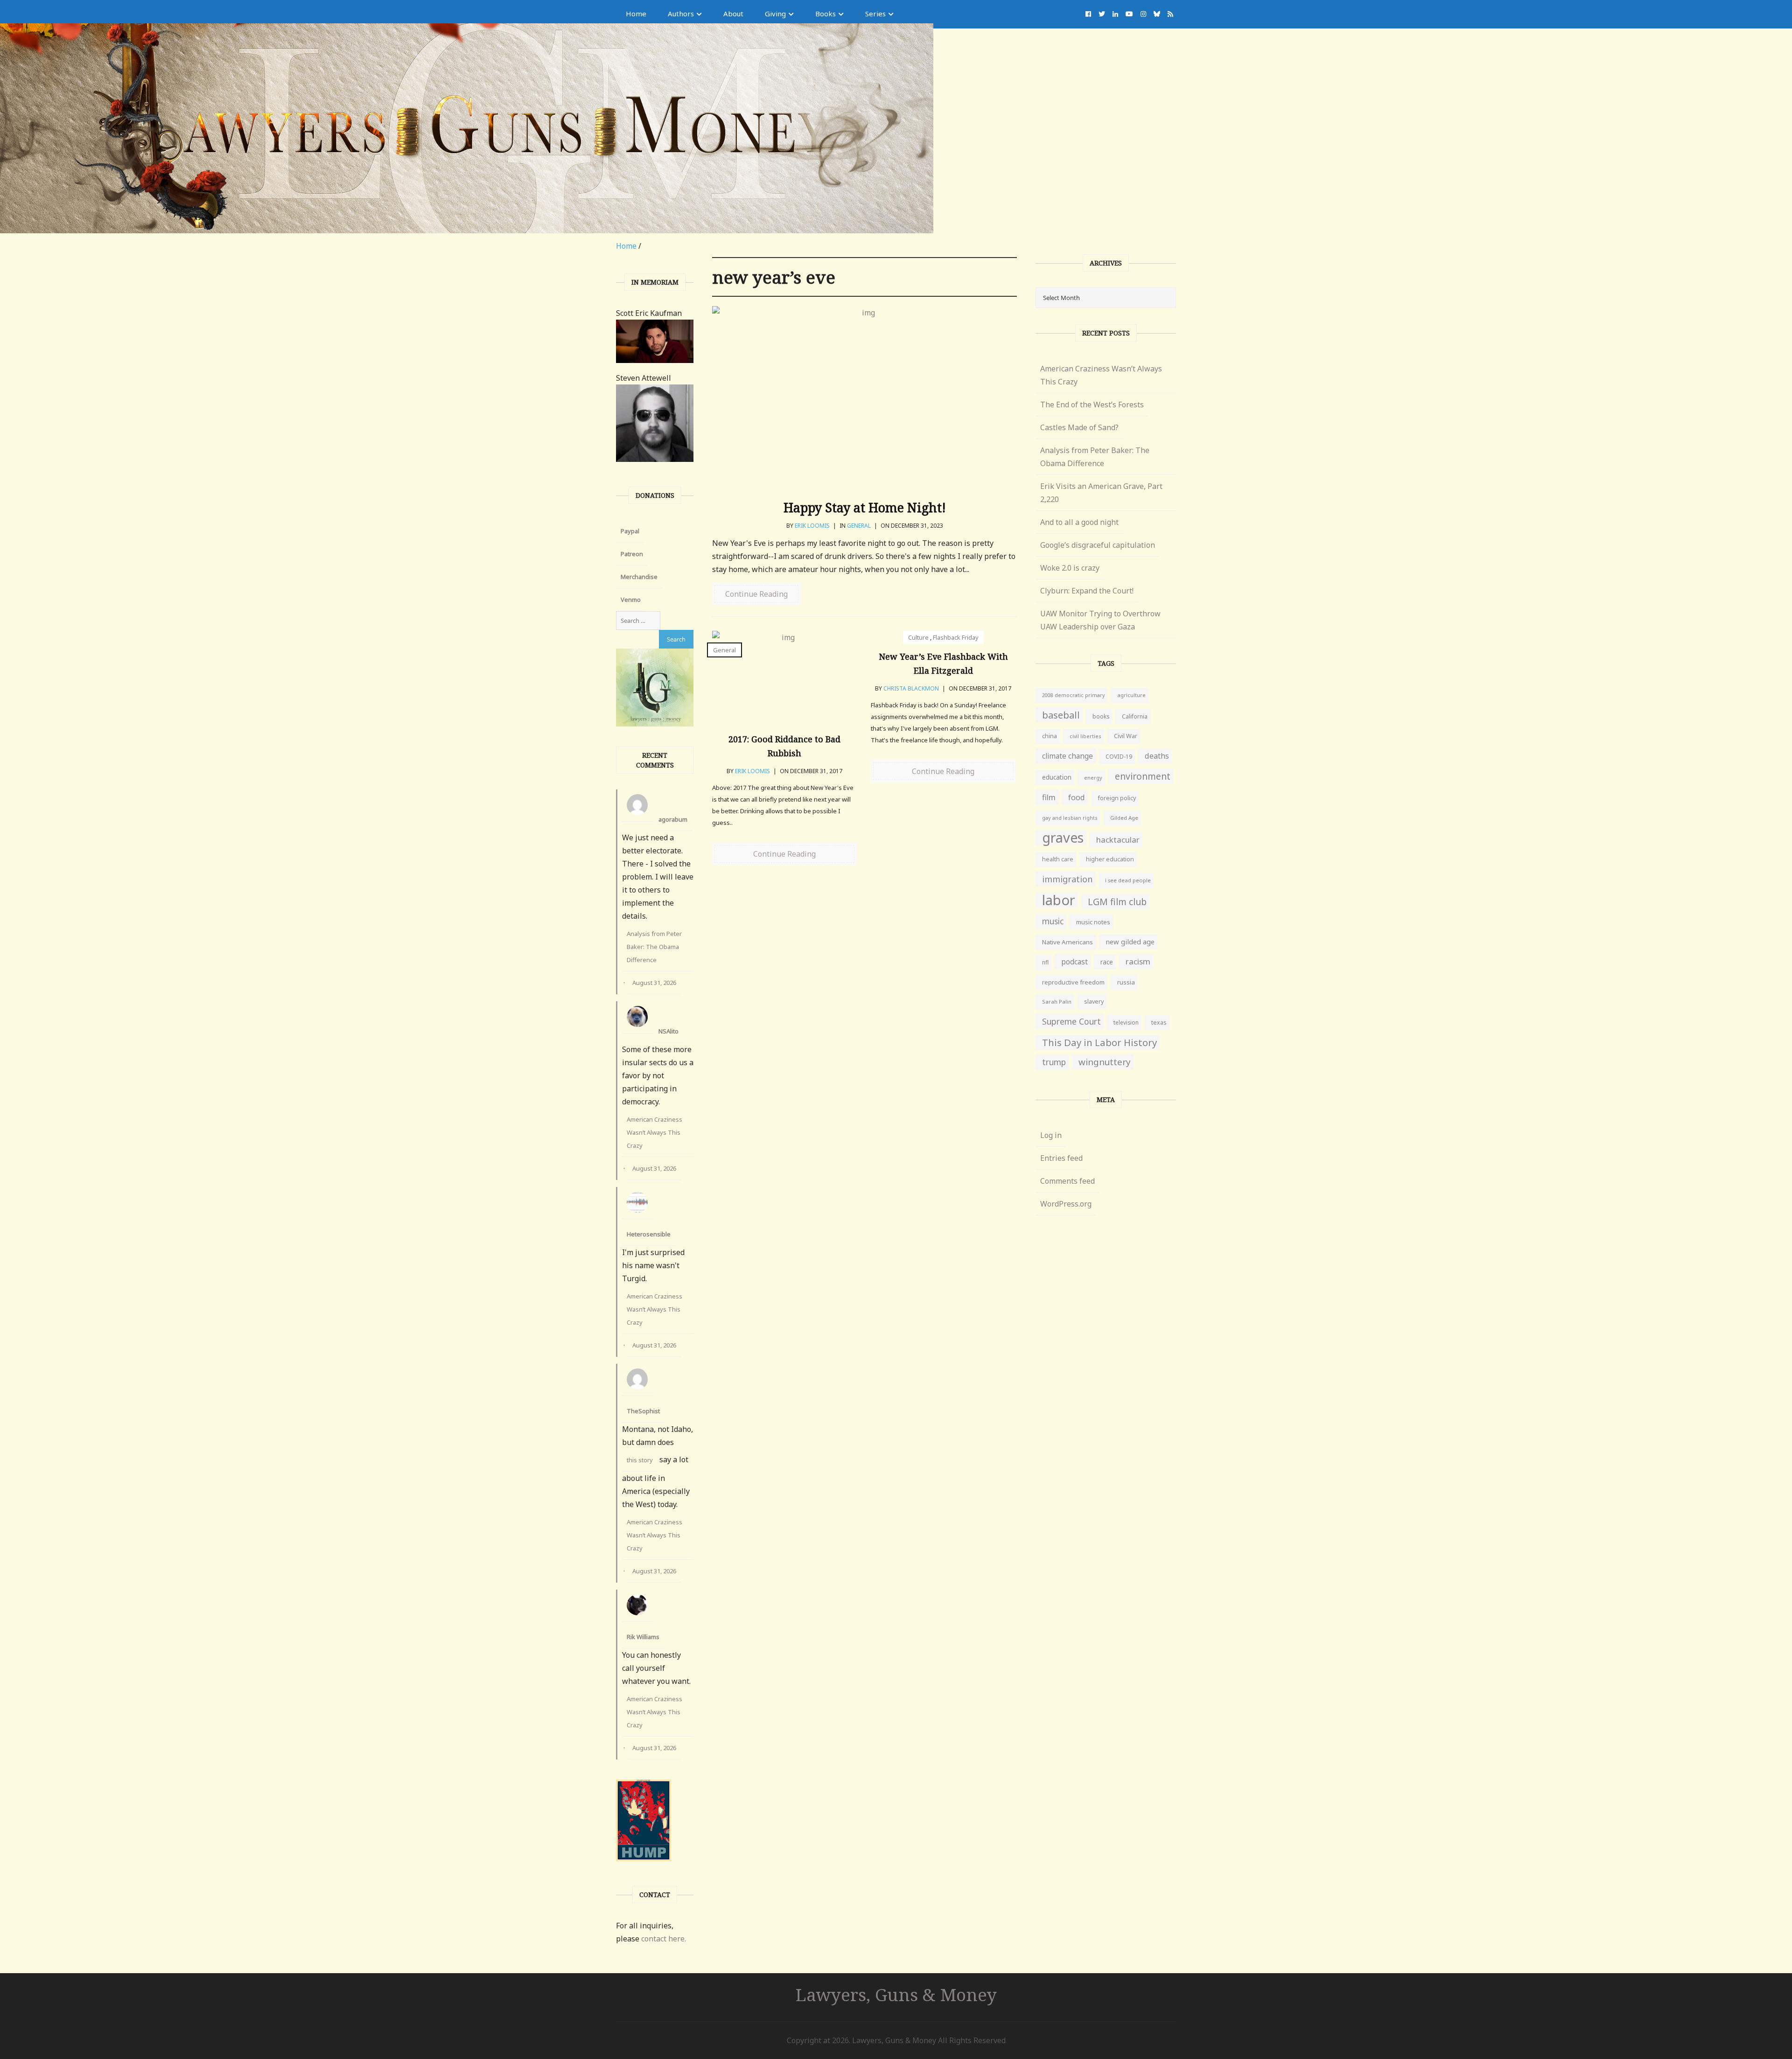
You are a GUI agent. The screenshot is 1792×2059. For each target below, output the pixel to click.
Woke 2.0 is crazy (1070, 568)
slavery (1094, 1002)
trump (1054, 1062)
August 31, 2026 (654, 983)
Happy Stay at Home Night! (865, 507)
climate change (1067, 756)
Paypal (630, 531)
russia (1126, 982)
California (1135, 716)
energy (1093, 778)
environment (1143, 776)
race (1107, 962)
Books (826, 14)
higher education (1110, 859)
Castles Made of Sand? (1079, 427)
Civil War (1126, 736)
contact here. (664, 1939)
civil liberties (1085, 736)
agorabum (673, 819)
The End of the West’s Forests (1092, 405)
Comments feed (1067, 1181)
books (1101, 716)
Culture (918, 637)
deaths (1157, 756)
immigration (1067, 879)
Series (875, 14)
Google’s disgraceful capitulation (1098, 545)
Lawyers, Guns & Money (896, 1994)
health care (1058, 859)
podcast (1074, 962)
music (1053, 921)
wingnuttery (1105, 1062)
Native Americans (1067, 942)
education (1057, 777)
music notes (1093, 922)
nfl (1045, 962)
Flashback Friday (956, 637)
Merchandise (639, 577)
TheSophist (643, 1411)
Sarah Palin (1057, 1002)
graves (1063, 838)
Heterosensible (649, 1234)
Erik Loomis (812, 526)
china (1050, 736)
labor (1059, 900)
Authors (681, 14)
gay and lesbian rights (1070, 818)
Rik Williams (643, 1637)
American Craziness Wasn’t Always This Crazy (654, 1132)
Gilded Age (1124, 818)
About (733, 14)
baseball (1061, 715)
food (1077, 797)
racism (1138, 961)
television (1126, 1022)
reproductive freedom (1073, 982)
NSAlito (668, 1031)
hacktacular (1118, 840)
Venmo (631, 600)
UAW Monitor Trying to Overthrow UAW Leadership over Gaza (1100, 620)
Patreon (632, 554)
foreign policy (1117, 798)
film (1049, 797)
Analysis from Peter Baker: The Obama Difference (654, 947)
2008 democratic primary (1073, 695)
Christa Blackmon (911, 688)
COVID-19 (1119, 757)
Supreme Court (1071, 1021)
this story (640, 1460)
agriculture (1131, 695)
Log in (1051, 1135)
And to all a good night (1079, 522)
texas (1159, 1023)
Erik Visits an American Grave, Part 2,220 (1101, 493)
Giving (775, 14)
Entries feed (1061, 1158)
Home (636, 14)
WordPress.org (1066, 1204)
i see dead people (1128, 880)
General (859, 526)
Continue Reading (756, 594)
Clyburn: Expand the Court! (1087, 591)
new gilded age (1130, 942)
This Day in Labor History (1099, 1042)
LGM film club (1117, 902)
